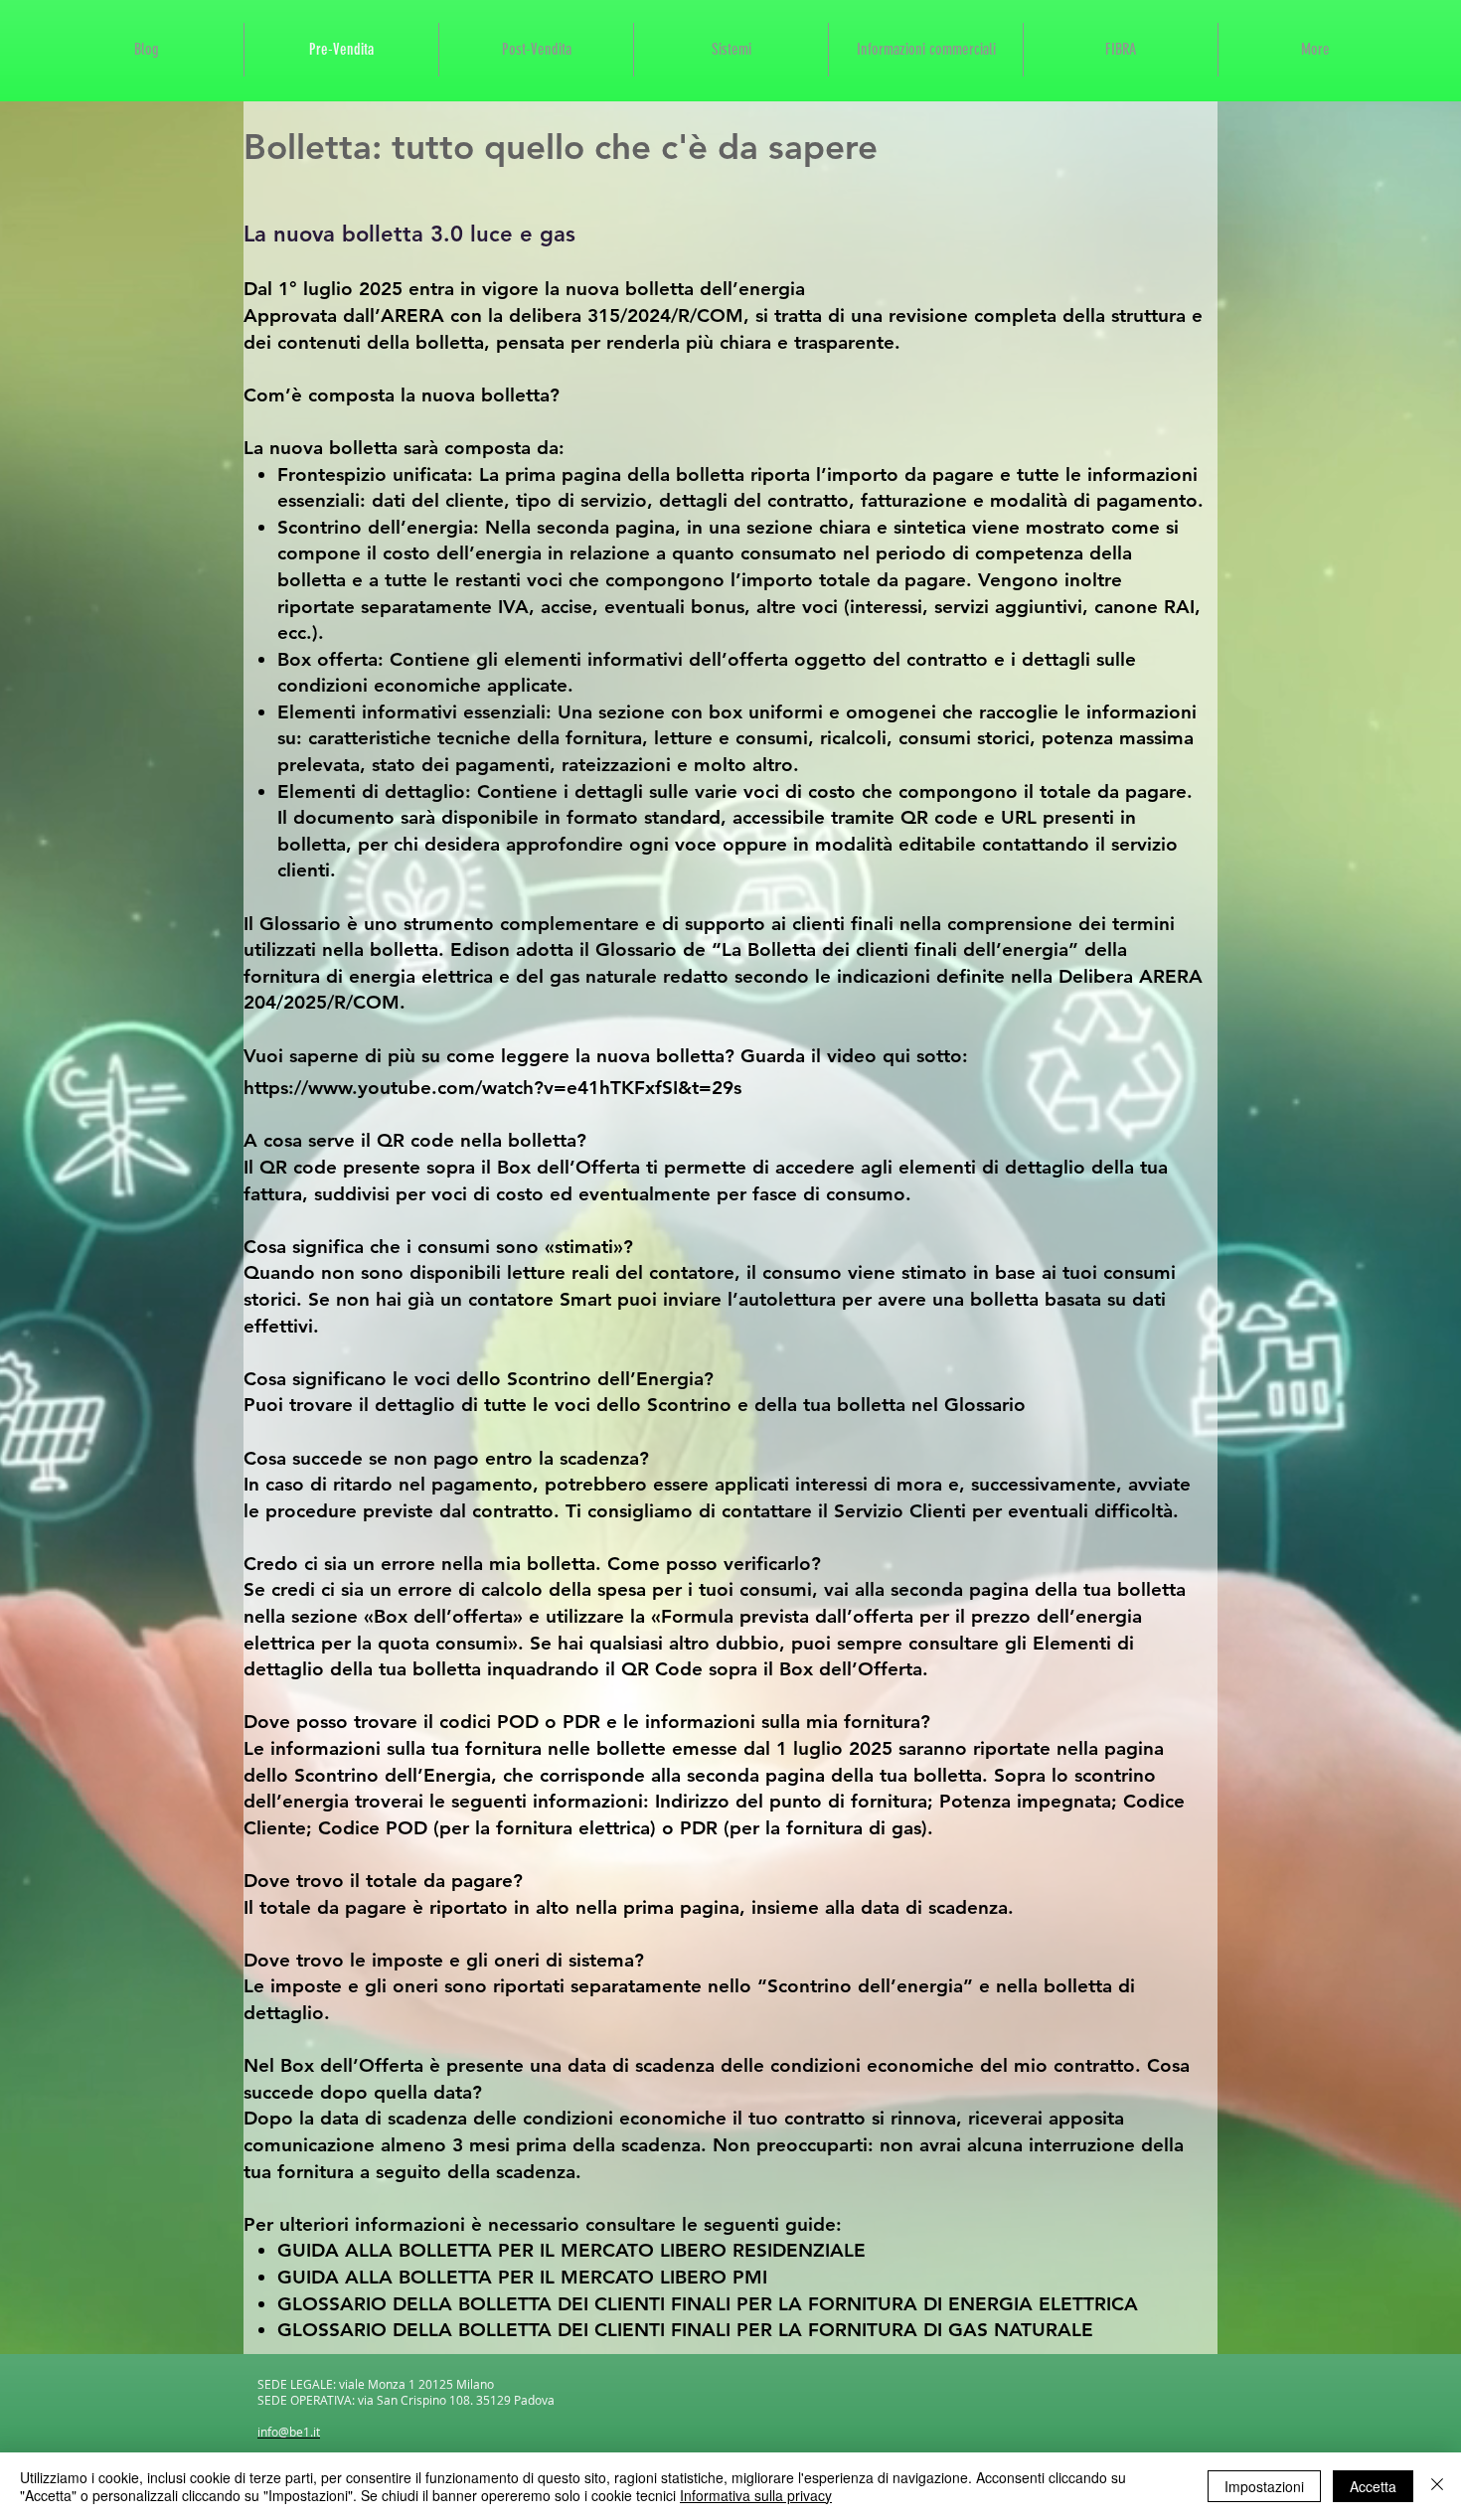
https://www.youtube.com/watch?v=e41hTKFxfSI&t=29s (492, 1088)
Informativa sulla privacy (756, 2495)
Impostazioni (1264, 2486)
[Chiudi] (1437, 2486)
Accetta (1373, 2486)
